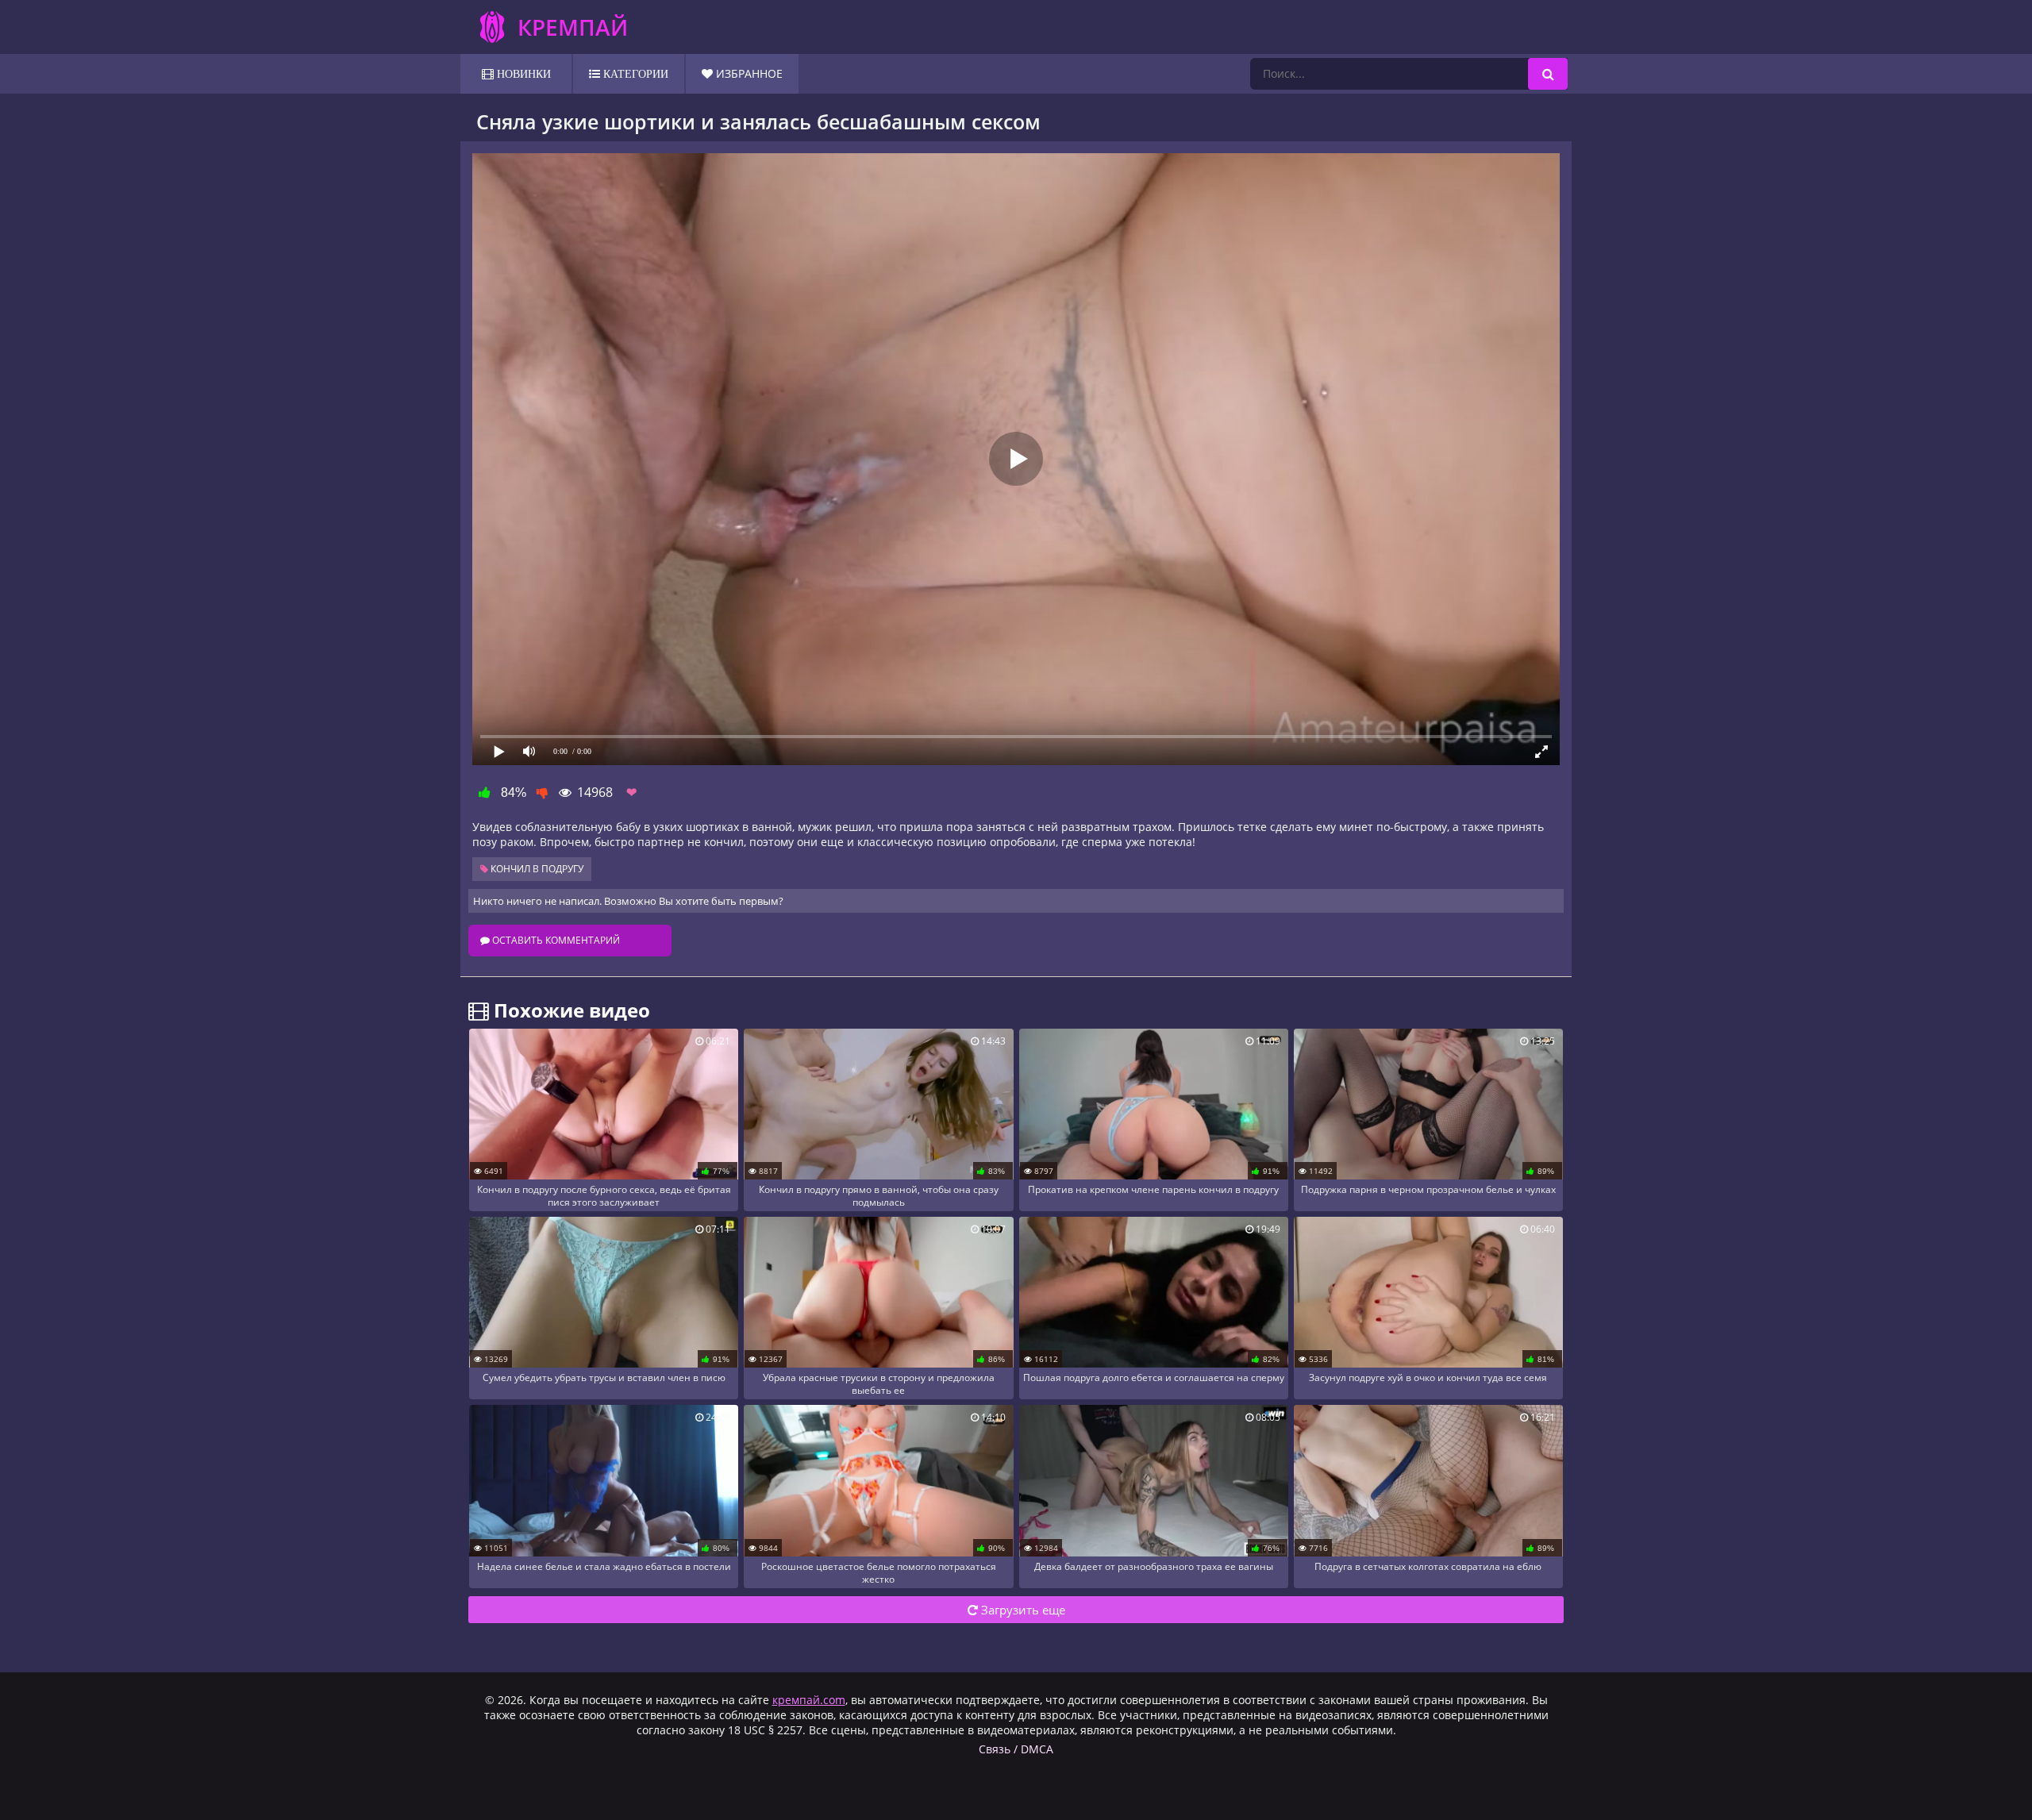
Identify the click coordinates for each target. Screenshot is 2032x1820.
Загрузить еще (1022, 1610)
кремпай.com (809, 1700)
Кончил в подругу (536, 869)
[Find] (1548, 74)
